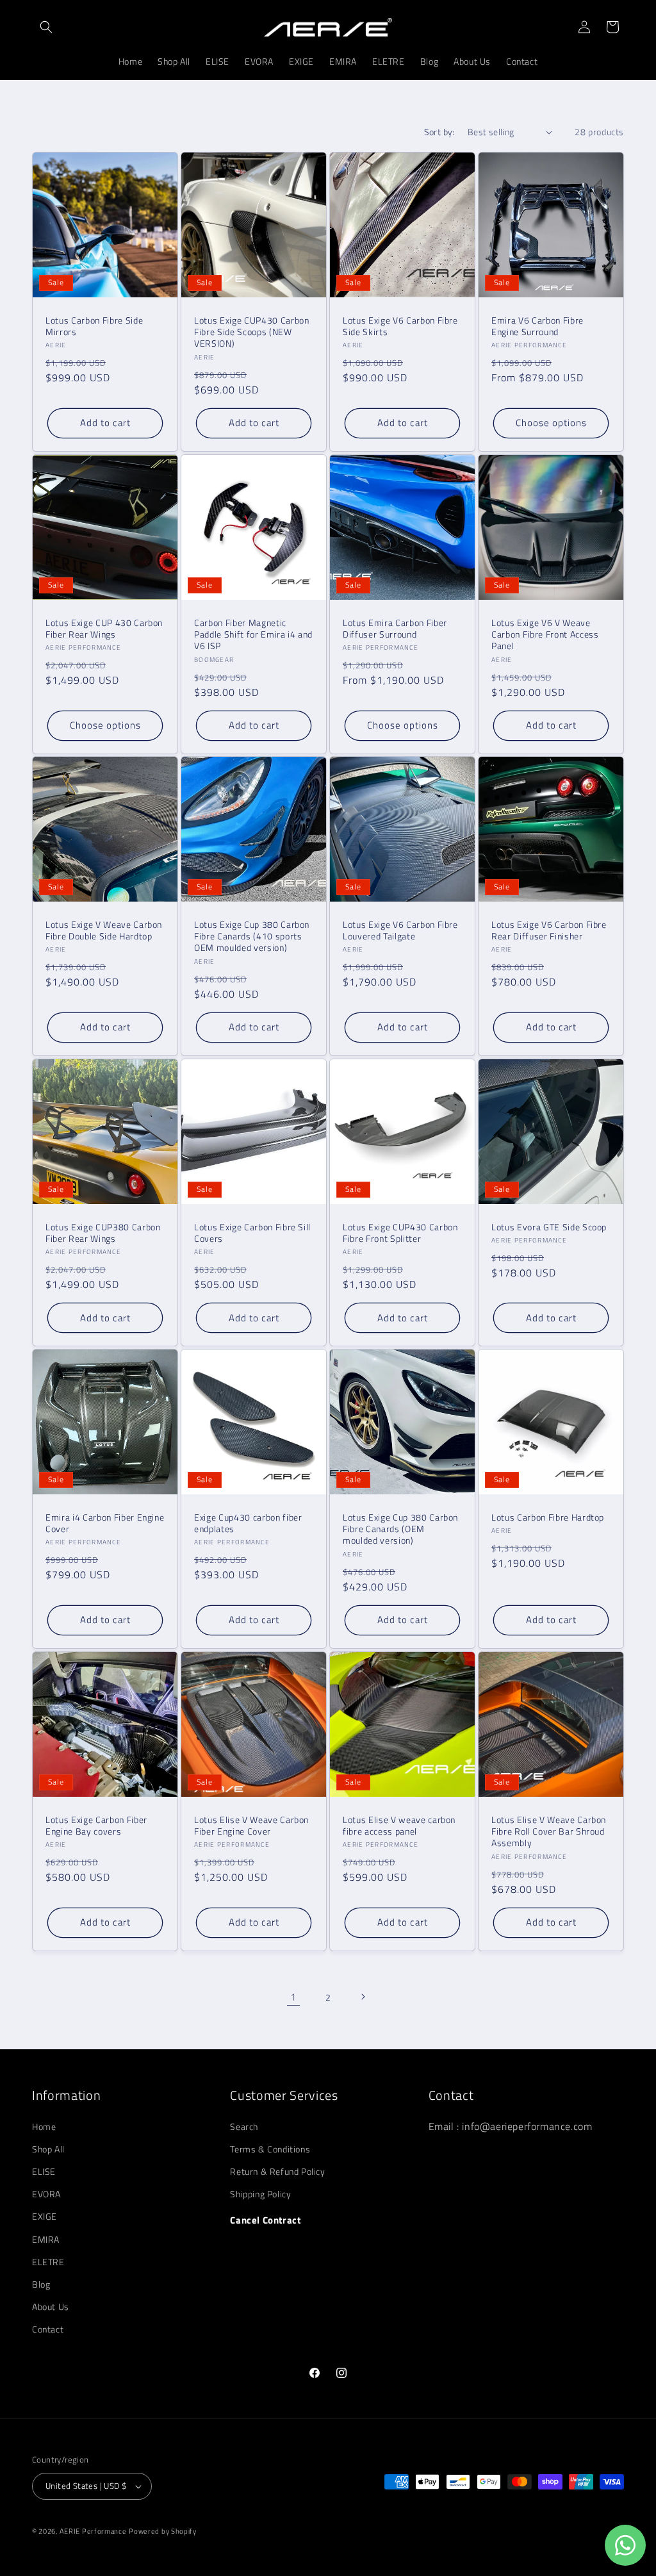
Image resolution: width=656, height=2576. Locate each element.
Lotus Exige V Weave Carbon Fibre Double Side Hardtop (104, 930)
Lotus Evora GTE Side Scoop (549, 1227)
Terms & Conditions (270, 2149)
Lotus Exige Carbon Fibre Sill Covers (252, 1233)
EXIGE (45, 2216)
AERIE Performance (93, 2531)
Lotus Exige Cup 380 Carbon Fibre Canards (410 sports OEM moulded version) (252, 937)
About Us (51, 2307)
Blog (41, 2284)
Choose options (551, 423)
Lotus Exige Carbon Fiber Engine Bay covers (96, 1826)
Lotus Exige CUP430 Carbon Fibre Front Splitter (400, 1233)
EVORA (46, 2194)
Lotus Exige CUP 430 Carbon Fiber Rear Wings (104, 629)
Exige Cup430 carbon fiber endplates (248, 1523)
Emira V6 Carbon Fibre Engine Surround (537, 326)
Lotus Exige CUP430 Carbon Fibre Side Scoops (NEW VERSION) (252, 332)
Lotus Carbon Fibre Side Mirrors (94, 326)
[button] (46, 27)
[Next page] (363, 1997)
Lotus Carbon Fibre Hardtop (548, 1517)
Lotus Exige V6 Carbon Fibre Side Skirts (400, 326)
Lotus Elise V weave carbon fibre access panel (399, 1826)
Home (44, 2126)
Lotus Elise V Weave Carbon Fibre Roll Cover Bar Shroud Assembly (549, 1832)
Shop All (48, 2149)
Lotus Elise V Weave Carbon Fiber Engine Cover (251, 1826)
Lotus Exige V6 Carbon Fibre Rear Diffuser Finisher (549, 930)
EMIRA (46, 2239)
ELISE (44, 2171)
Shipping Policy (260, 2194)
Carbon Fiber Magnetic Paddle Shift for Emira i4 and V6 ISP (253, 635)
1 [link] (293, 1997)
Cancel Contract (265, 2220)
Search (244, 2126)
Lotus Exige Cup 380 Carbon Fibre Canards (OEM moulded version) (400, 1529)
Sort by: (439, 132)
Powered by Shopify (163, 2531)
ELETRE (48, 2262)
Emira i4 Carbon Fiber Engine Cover (105, 1523)
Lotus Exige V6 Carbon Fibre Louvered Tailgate (400, 930)
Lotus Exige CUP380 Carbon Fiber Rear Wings (103, 1233)
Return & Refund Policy (277, 2171)
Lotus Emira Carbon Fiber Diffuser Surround (395, 629)
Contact (48, 2329)
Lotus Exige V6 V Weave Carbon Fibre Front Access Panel (545, 635)
